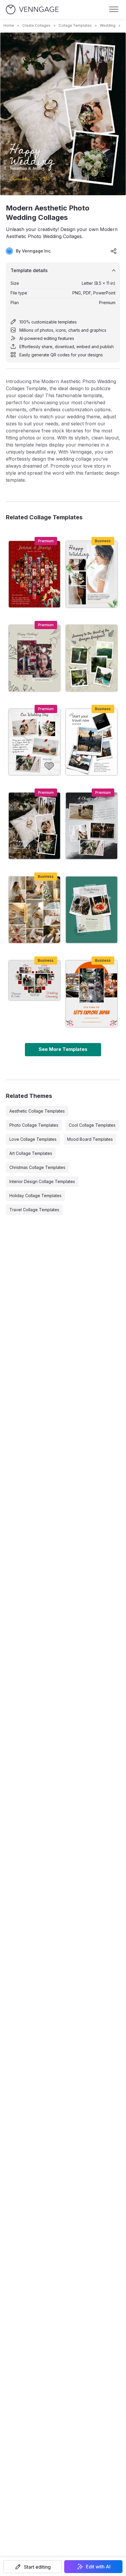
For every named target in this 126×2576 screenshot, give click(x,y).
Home (9, 25)
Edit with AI (98, 2567)
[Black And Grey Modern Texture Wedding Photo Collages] (92, 826)
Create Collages (36, 25)
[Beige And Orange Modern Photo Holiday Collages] (92, 994)
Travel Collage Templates (34, 1210)
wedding (108, 25)
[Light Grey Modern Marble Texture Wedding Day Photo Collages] (34, 742)
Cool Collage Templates (92, 1125)
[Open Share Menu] (114, 251)
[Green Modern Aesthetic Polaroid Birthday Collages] (92, 910)
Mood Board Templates (90, 1139)
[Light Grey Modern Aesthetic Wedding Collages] (92, 574)
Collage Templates (75, 25)
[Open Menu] (114, 9)
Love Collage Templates (33, 1139)
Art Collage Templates (31, 1153)
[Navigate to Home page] (32, 10)
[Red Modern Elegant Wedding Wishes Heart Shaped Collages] (34, 574)
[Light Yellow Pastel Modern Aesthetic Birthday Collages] (34, 658)
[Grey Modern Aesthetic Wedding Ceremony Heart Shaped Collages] (34, 980)
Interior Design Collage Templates (42, 1181)
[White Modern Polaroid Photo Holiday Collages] (92, 742)
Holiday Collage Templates (35, 1196)
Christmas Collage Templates (37, 1167)
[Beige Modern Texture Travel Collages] (92, 658)
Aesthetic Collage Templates (37, 1111)
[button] (33, 2567)
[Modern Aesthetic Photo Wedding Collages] (34, 826)
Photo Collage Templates (34, 1125)
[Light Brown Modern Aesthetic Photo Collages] (34, 910)
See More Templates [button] (63, 1049)
